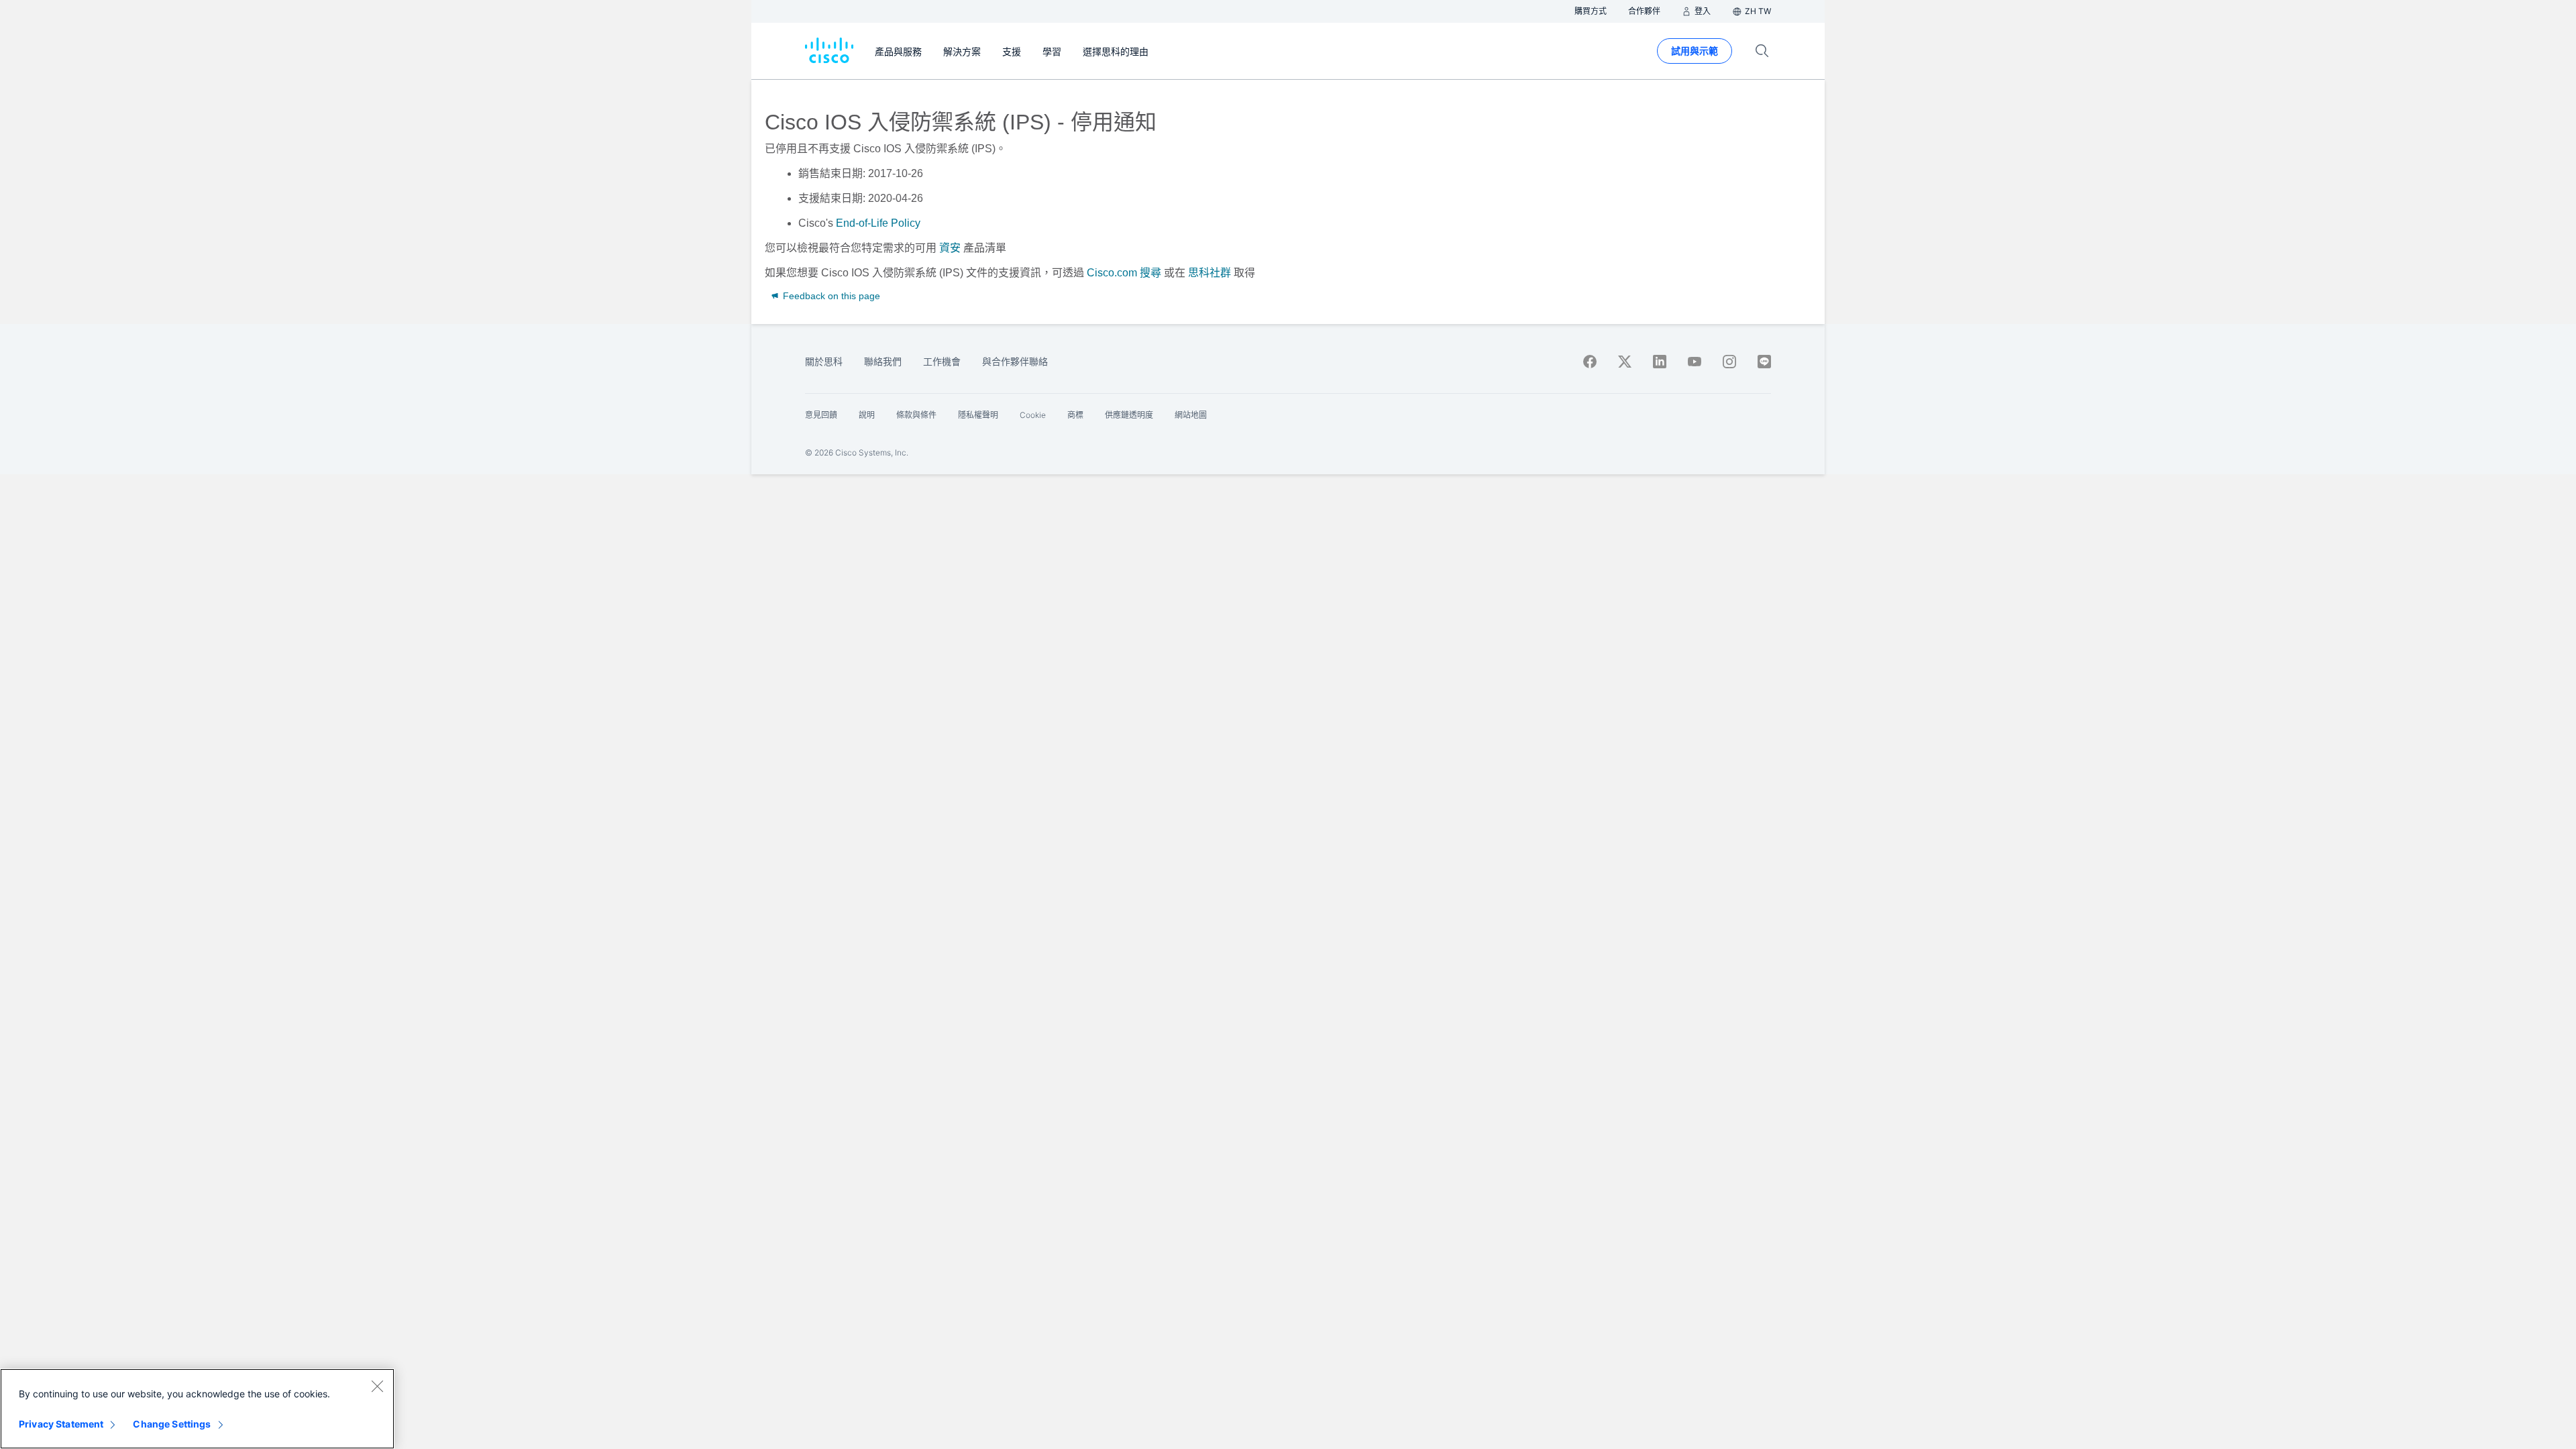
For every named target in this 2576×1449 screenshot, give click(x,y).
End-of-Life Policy (878, 223)
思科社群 (1210, 273)
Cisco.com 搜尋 (1124, 273)
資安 (950, 248)
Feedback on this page (830, 296)
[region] (197, 1409)
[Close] (377, 1386)
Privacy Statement (61, 1424)
